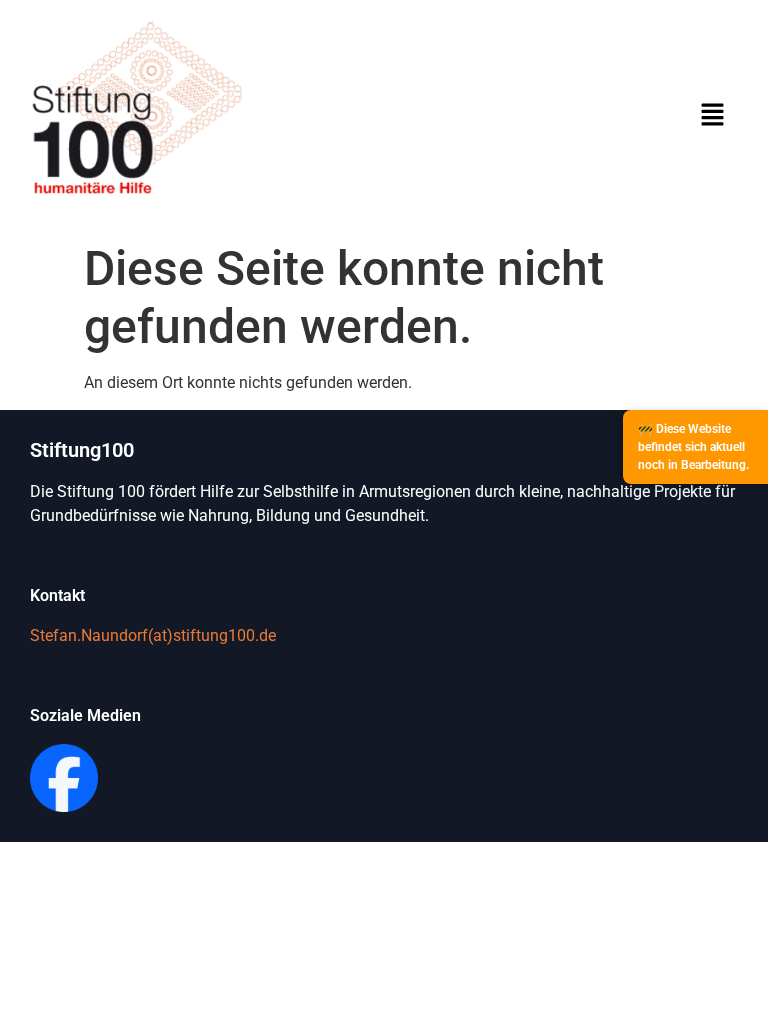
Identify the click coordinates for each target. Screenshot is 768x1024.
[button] (712, 116)
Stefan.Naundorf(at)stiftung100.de (153, 635)
